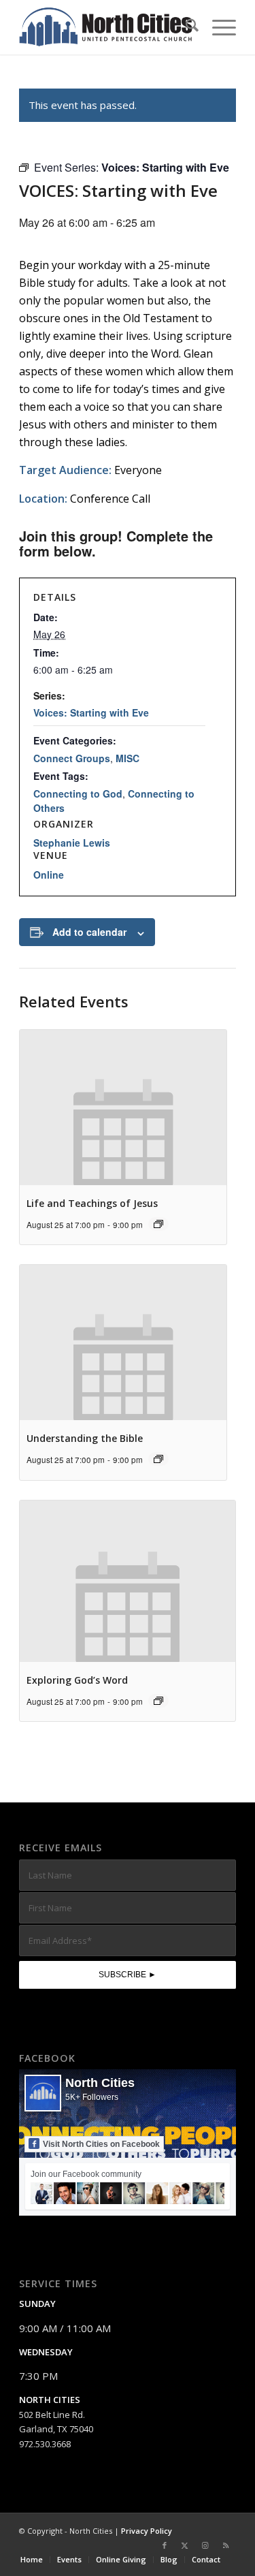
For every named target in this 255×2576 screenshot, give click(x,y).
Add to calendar (89, 932)
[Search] (185, 27)
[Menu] (217, 27)
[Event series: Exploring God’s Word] (158, 1701)
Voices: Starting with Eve (91, 712)
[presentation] (123, 1108)
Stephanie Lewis (72, 843)
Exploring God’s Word (77, 1680)
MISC (128, 758)
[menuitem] (185, 27)
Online (49, 875)
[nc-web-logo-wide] (106, 27)
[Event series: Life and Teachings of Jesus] (158, 1224)
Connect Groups (72, 758)
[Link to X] (185, 2545)
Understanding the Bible (85, 1438)
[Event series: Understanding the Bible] (158, 1459)
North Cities (100, 2083)
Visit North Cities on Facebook (101, 2144)
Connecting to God (78, 794)
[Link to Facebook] (165, 2545)
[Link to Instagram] (205, 2545)
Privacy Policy (147, 2531)
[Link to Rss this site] (226, 2545)
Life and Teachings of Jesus (92, 1203)
